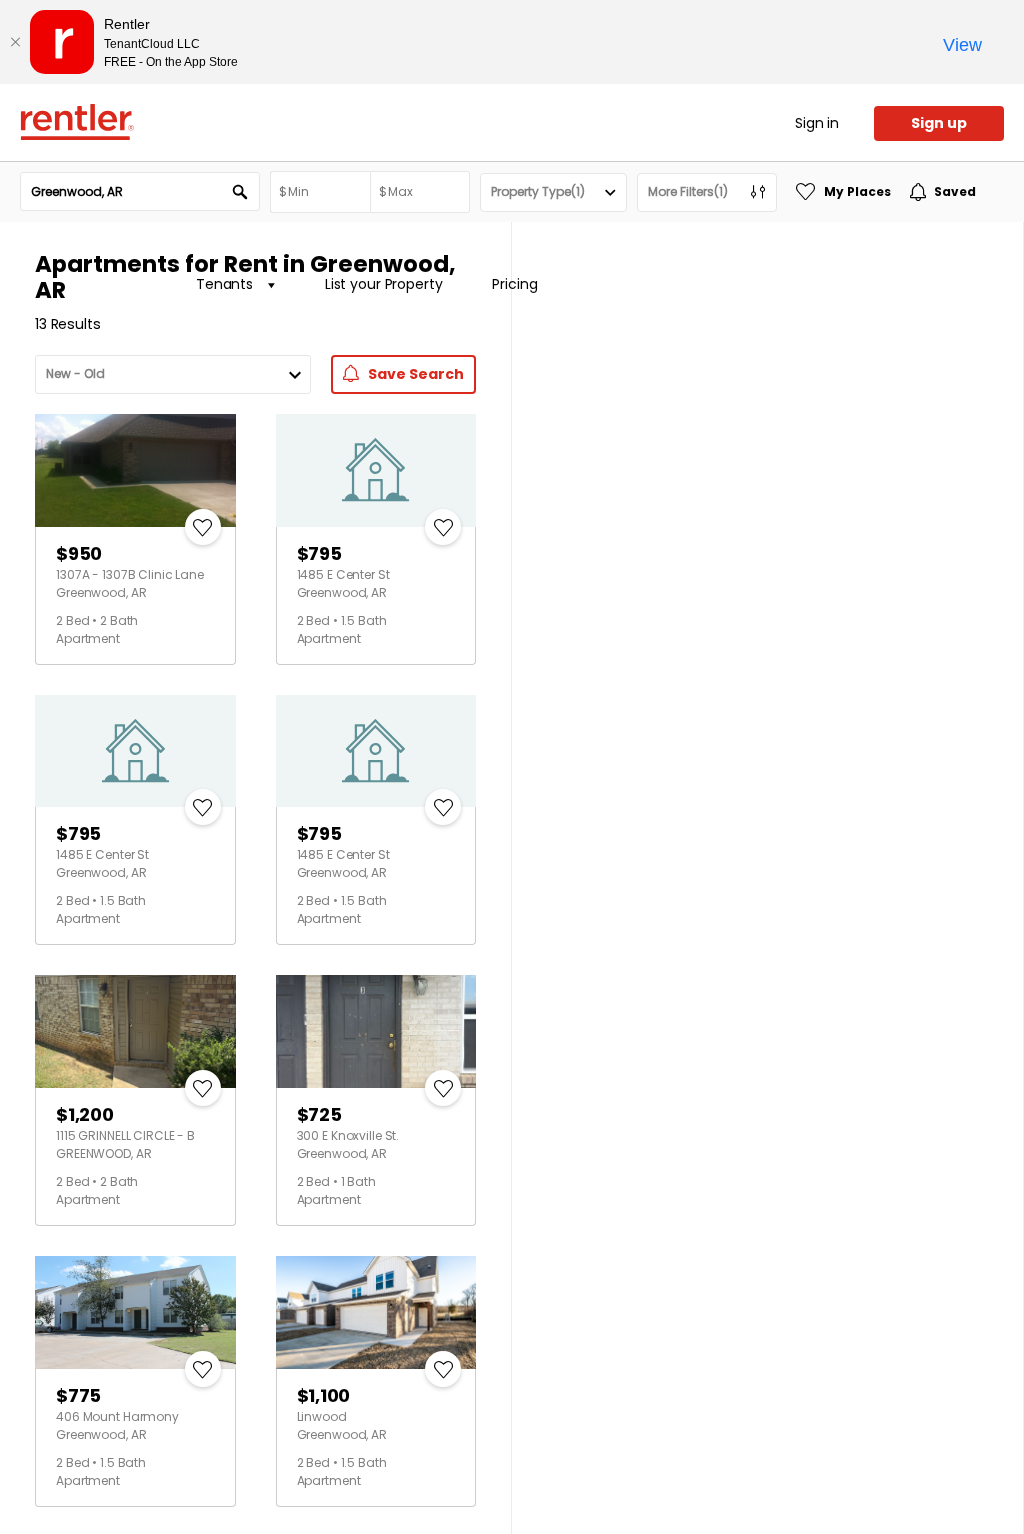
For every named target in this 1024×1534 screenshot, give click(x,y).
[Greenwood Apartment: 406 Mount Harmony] (135, 1312)
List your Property (383, 284)
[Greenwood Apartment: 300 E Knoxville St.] (376, 1031)
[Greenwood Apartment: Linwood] (376, 1312)
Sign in (817, 123)
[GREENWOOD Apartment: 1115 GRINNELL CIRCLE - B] (135, 1031)
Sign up (939, 123)
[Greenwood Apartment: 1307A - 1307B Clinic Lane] (135, 470)
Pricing (514, 284)
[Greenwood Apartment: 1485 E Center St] (376, 470)
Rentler (77, 122)
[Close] (15, 42)
